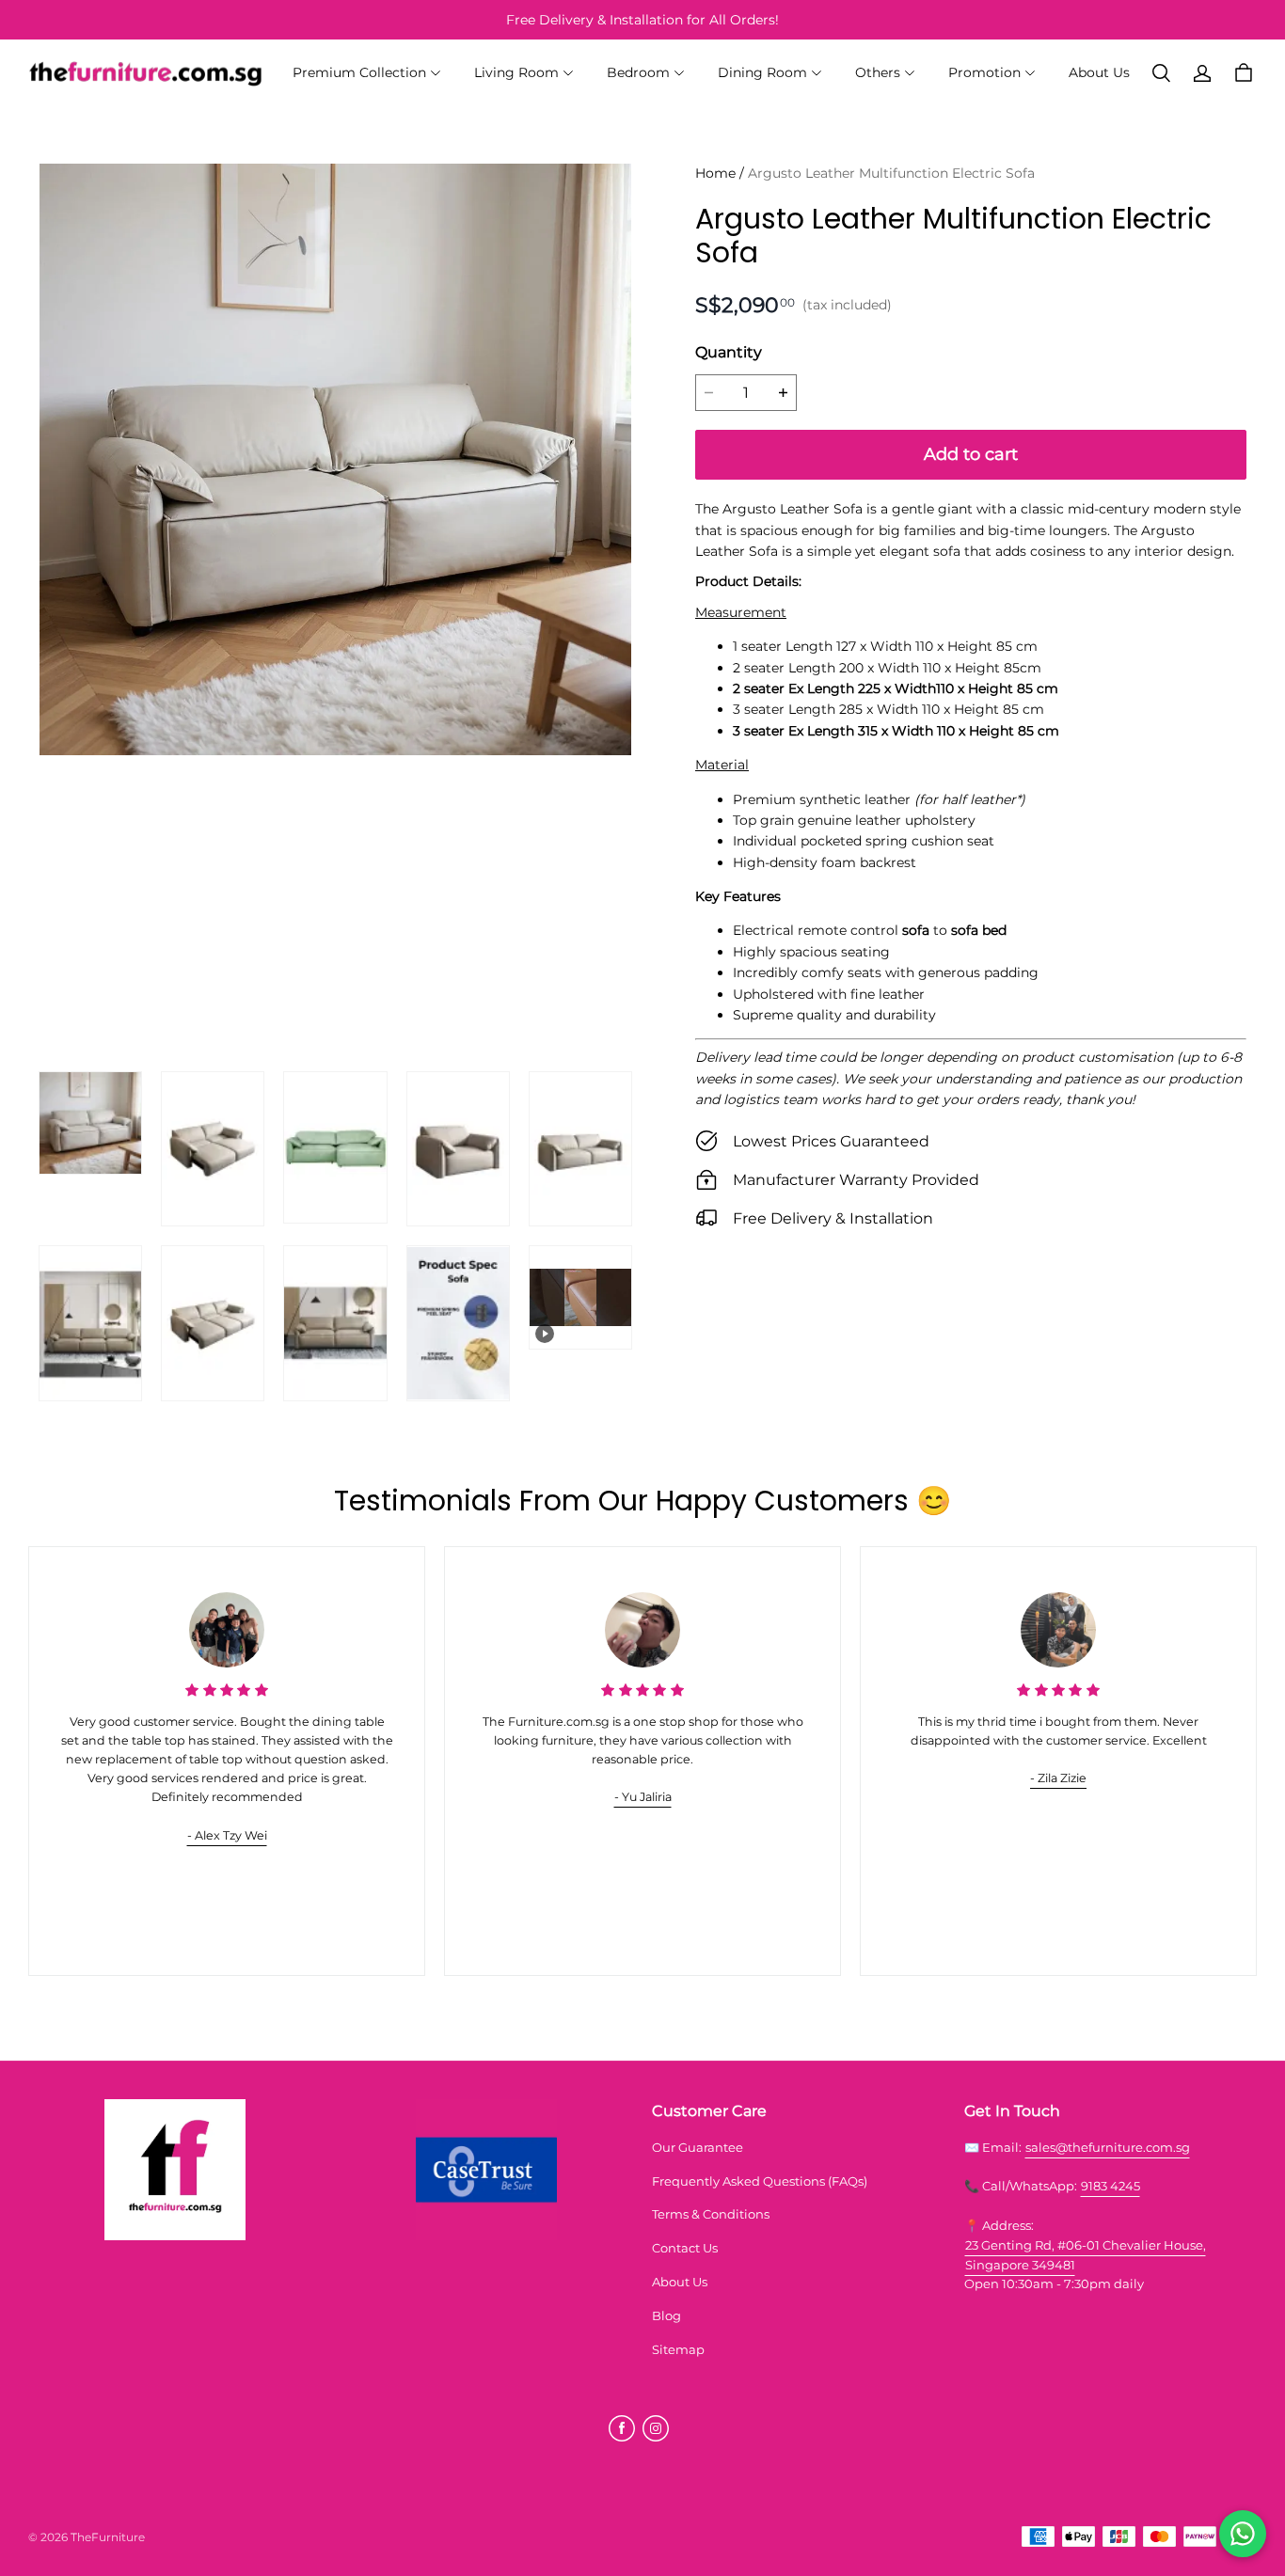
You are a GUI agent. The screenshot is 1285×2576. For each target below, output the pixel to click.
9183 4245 (1110, 2186)
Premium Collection (359, 72)
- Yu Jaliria (643, 1797)
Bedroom (638, 72)
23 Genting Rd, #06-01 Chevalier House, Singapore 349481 (1086, 2255)
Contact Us (685, 2248)
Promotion (984, 72)
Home (715, 173)
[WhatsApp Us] (1243, 2534)
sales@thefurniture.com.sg (1108, 2147)
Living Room (516, 72)
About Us (1099, 72)
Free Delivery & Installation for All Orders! (642, 20)
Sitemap (678, 2349)
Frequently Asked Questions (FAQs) (760, 2181)
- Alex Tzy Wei (227, 1835)
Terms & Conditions (711, 2214)
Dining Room (762, 72)
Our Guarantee (698, 2147)
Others (878, 72)
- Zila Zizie (1058, 1778)
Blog (666, 2315)
